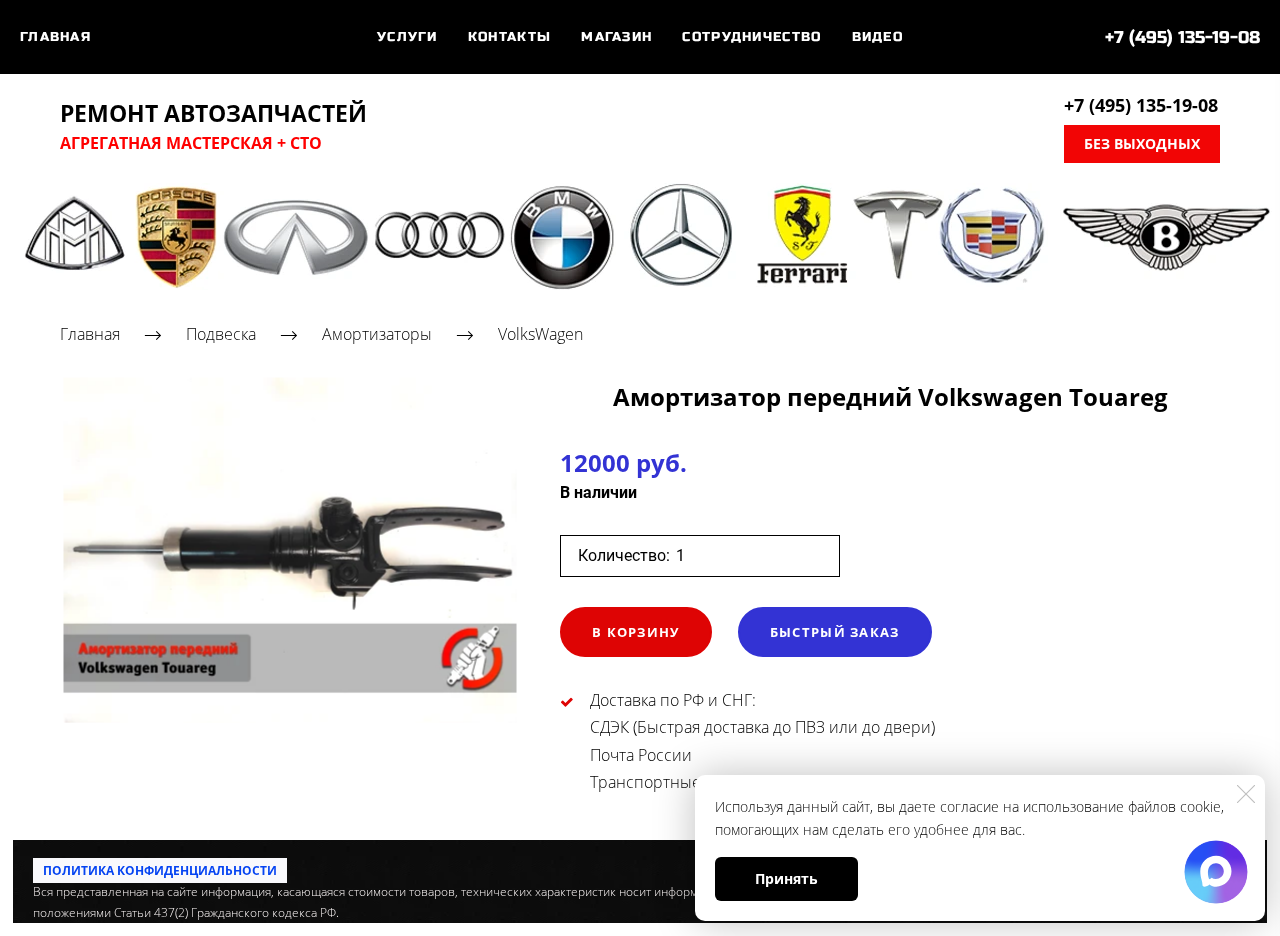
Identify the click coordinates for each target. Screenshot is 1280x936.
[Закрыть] (1246, 794)
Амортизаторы (377, 334)
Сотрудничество (751, 37)
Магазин (616, 37)
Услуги (407, 37)
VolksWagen (540, 334)
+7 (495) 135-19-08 (1182, 37)
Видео (878, 37)
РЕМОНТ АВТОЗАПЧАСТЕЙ (213, 114)
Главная (55, 37)
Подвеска (221, 334)
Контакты (509, 37)
